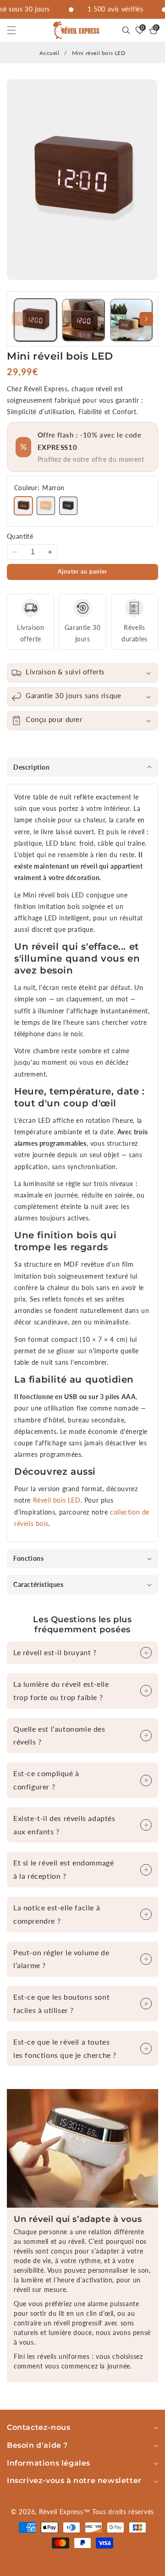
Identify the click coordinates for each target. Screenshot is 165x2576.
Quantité (20, 536)
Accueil (49, 53)
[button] (17, 30)
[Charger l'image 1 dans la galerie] (36, 320)
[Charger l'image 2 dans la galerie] (83, 320)
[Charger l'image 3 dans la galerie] (131, 320)
